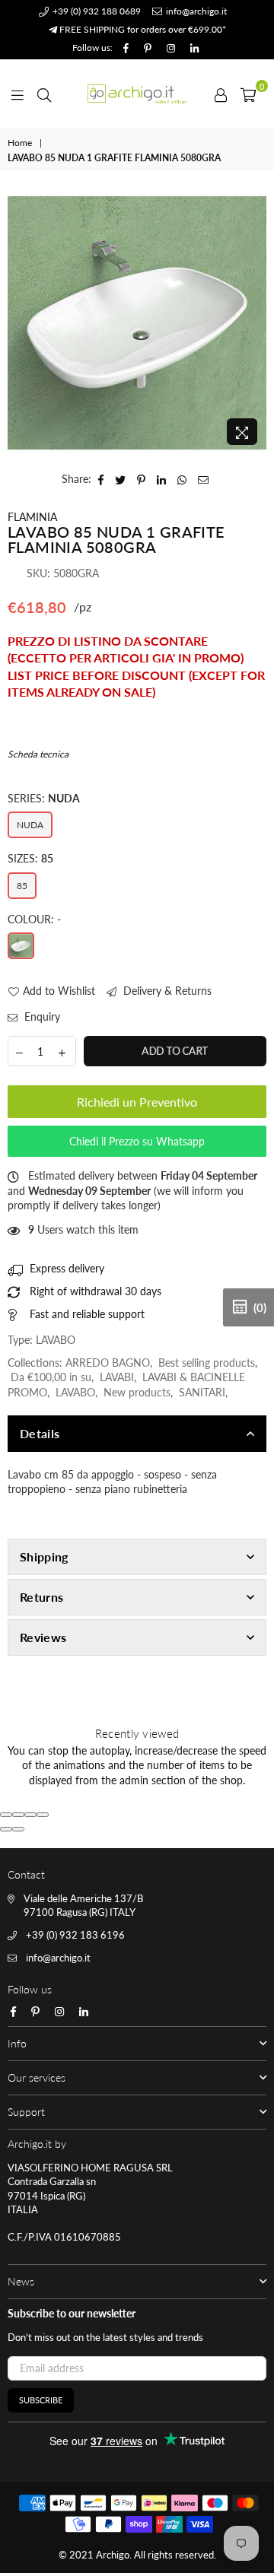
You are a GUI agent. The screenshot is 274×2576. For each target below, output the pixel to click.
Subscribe (41, 2400)
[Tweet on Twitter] (121, 479)
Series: (44, 798)
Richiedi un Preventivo (137, 1102)
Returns (41, 1597)
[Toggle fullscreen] (30, 1815)
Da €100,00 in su (51, 1377)
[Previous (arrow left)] (6, 1829)
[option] (137, 323)
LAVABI (117, 1377)
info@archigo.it (195, 11)
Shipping (44, 1556)
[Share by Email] (204, 479)
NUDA (30, 825)
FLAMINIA (32, 517)
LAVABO (75, 1392)
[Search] (44, 94)
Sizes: (30, 858)
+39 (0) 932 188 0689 (96, 11)
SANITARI (202, 1392)
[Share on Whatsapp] (182, 479)
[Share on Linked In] (162, 479)
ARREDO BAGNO (108, 1363)
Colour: (34, 919)
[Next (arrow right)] (18, 1829)
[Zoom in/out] (43, 1815)
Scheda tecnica (38, 754)
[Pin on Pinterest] (142, 479)
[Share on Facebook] (101, 479)
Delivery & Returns (166, 991)
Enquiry (41, 1016)
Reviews (43, 1637)
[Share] (18, 1815)
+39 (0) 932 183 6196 (75, 1935)
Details (40, 1433)
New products (137, 1392)
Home (20, 143)
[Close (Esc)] (6, 1815)
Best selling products (207, 1363)
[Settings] (221, 94)
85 (22, 886)
